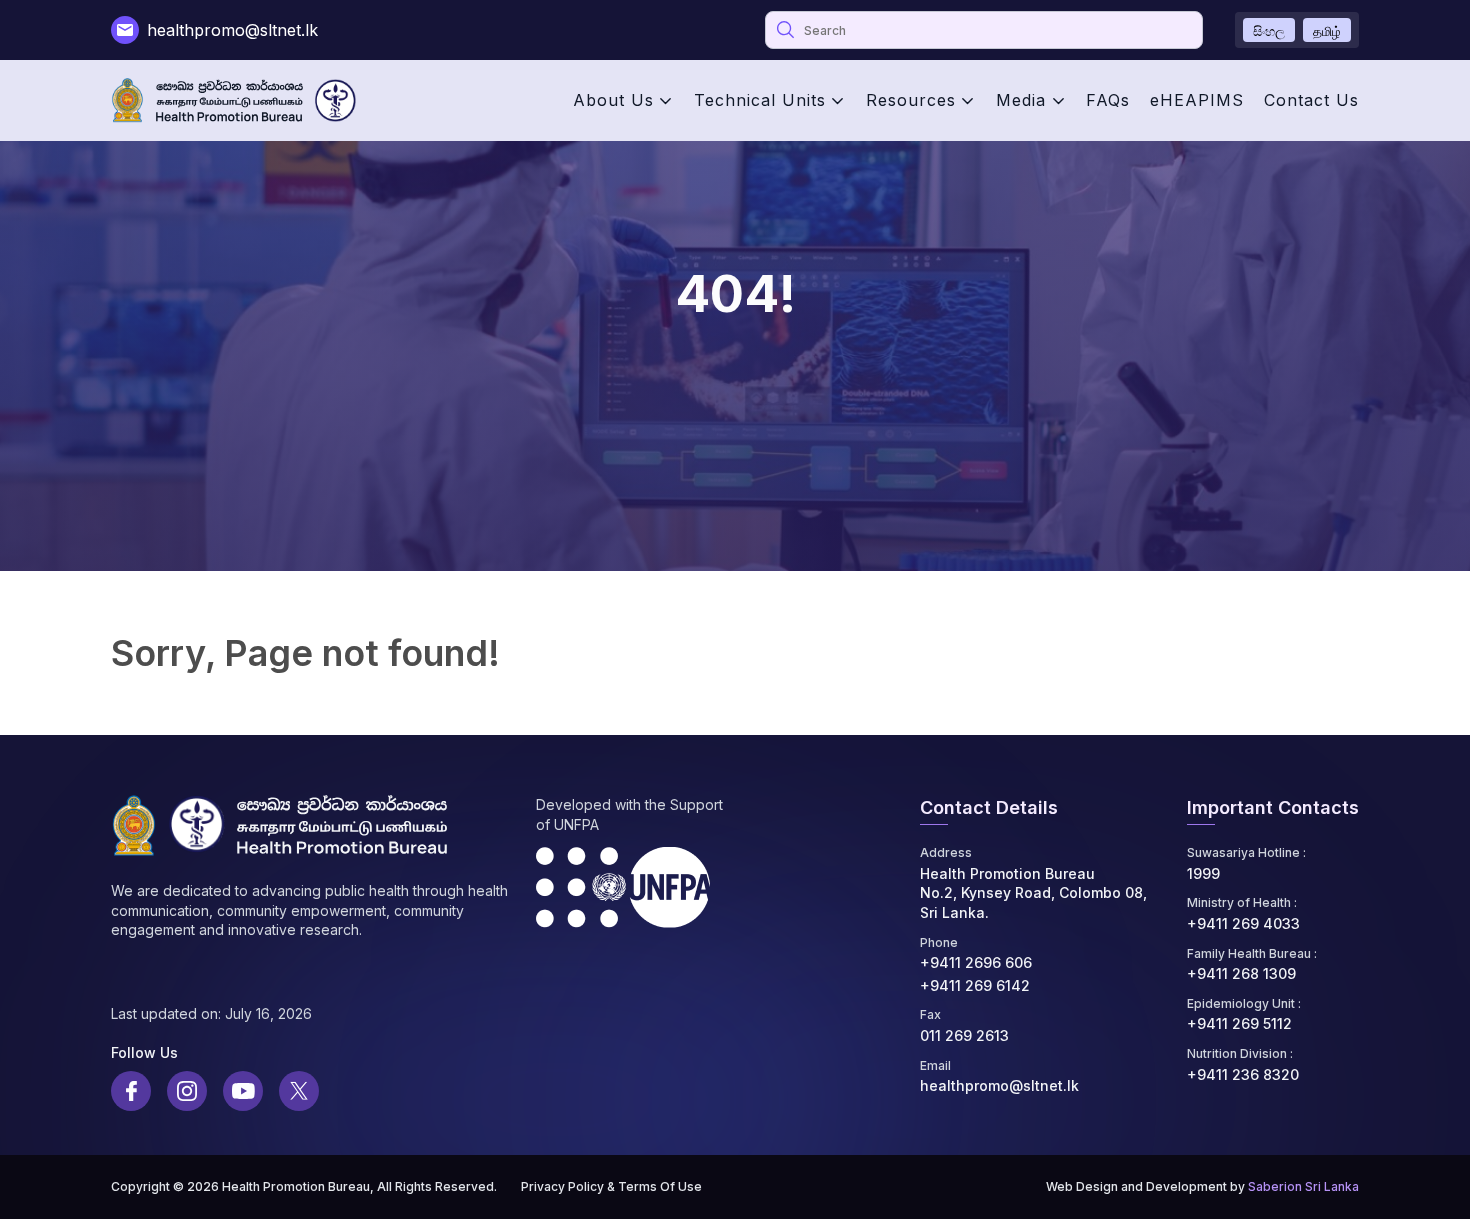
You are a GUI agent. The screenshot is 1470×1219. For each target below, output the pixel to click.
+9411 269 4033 (1243, 923)
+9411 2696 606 (976, 962)
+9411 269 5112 (1239, 1023)
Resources (911, 100)
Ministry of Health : (1242, 902)
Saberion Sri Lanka (1303, 1186)
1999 (1203, 873)
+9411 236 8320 (1243, 1074)
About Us (613, 100)
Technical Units (760, 100)
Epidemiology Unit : (1244, 1003)
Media (1021, 100)
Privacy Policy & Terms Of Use (611, 1186)
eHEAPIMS (1197, 100)
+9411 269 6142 (975, 985)
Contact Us (1311, 100)
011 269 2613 (964, 1035)
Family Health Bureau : (1252, 953)
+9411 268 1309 (1241, 973)
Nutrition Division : (1240, 1053)
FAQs (1108, 100)
